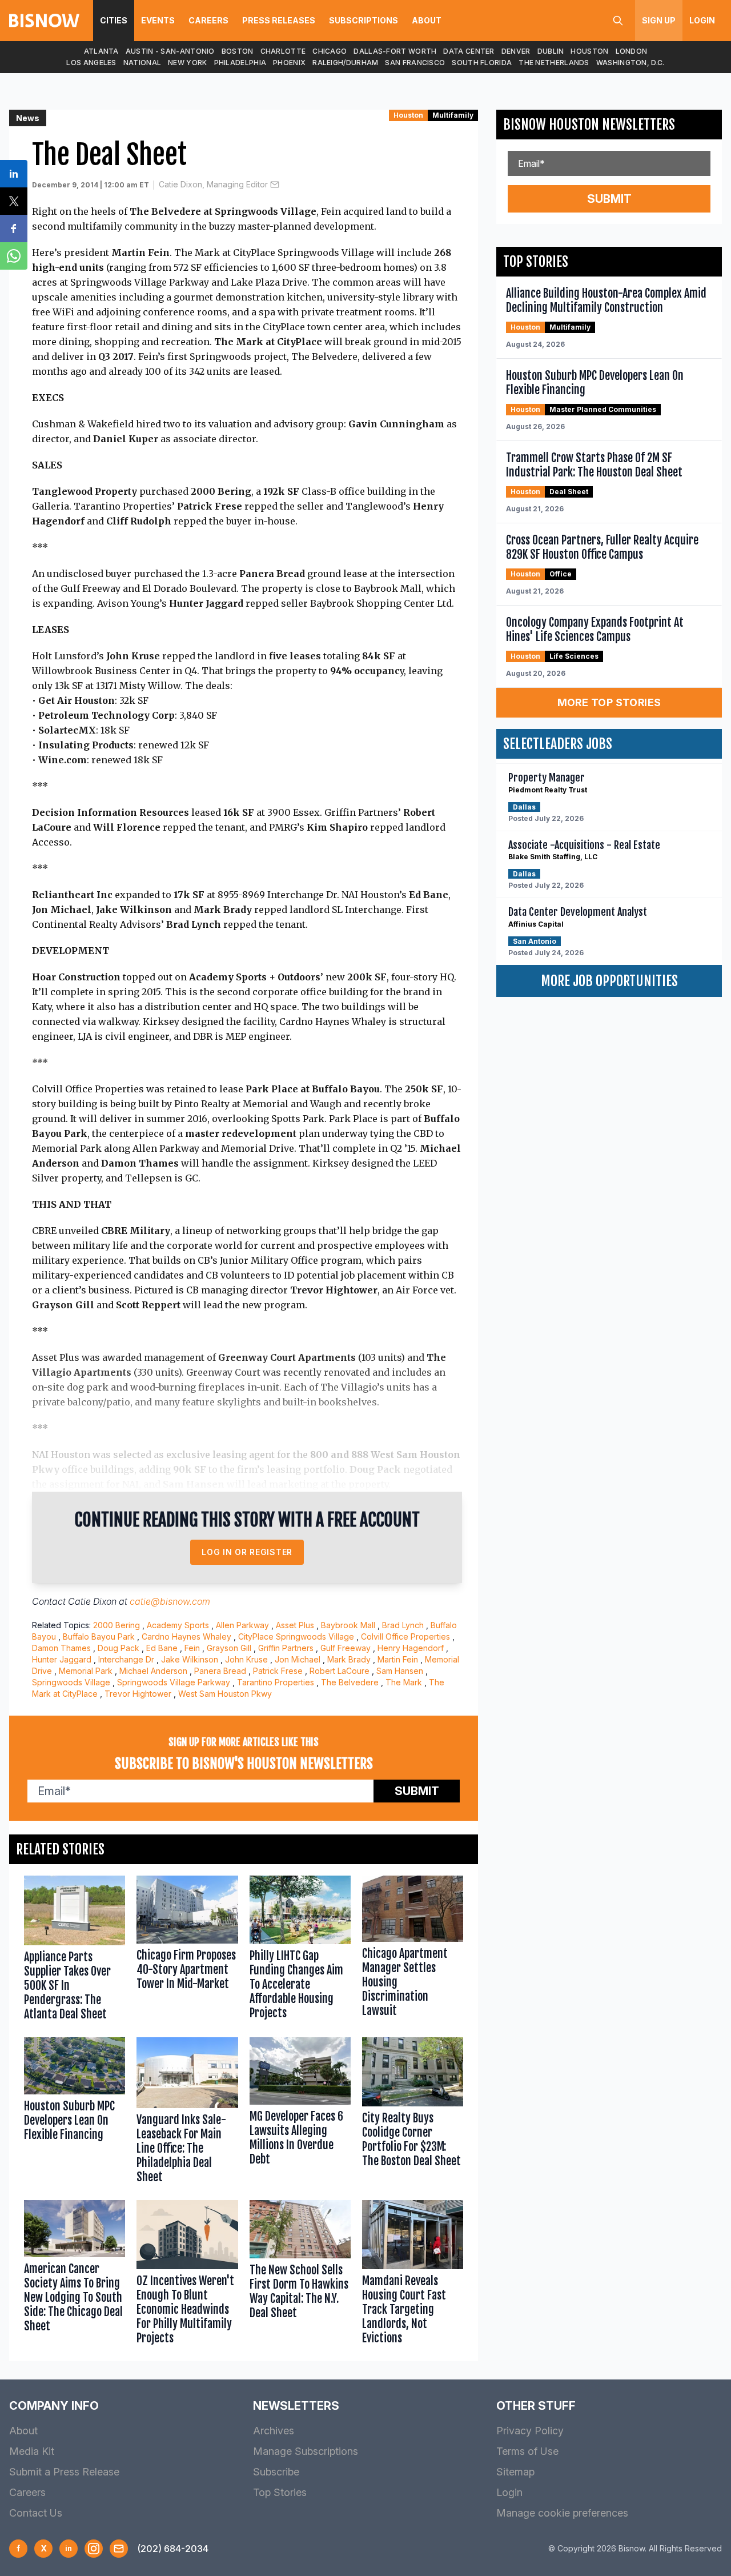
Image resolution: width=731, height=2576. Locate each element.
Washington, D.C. (630, 63)
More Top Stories (609, 702)
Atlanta (101, 51)
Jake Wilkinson (190, 1659)
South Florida (482, 63)
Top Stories (280, 2492)
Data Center (469, 51)
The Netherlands (554, 63)
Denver (516, 51)
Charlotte (283, 51)
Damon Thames (61, 1648)
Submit (417, 1791)
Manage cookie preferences (562, 2513)
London (632, 51)
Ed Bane (162, 1648)
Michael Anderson (153, 1671)
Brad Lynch (403, 1625)
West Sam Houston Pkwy (225, 1694)
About (427, 20)
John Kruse (246, 1659)
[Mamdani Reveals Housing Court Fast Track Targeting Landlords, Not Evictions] (413, 2275)
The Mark (404, 1682)
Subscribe (276, 2472)
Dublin (551, 51)
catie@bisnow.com (170, 1601)
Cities (114, 20)
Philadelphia (240, 63)
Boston (238, 51)
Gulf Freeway (346, 1648)
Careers (208, 20)
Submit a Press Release (64, 2472)
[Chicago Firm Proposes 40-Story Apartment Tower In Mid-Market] (187, 1951)
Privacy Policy (530, 2431)
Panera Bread (220, 1671)
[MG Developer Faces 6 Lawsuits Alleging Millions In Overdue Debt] (300, 2113)
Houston (589, 51)
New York (187, 63)
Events (158, 20)
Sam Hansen (400, 1671)
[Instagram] (94, 2549)
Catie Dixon (92, 1601)
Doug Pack (119, 1648)
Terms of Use (527, 2451)
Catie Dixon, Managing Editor (213, 184)
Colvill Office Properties (405, 1636)
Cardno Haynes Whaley (186, 1636)
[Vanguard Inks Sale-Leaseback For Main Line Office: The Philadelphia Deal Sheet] (187, 2113)
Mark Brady (349, 1659)
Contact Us (36, 2513)
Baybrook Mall (348, 1625)
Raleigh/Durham (345, 63)
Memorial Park (86, 1671)
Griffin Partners (286, 1648)
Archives (274, 2431)
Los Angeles (91, 63)
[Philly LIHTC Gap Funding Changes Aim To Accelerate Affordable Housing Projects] (300, 1951)
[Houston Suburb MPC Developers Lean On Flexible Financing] (75, 2113)
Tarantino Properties (276, 1682)
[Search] (618, 21)
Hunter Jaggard (62, 1659)
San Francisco (415, 63)
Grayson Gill (229, 1648)
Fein (192, 1648)
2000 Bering (117, 1625)
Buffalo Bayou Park (99, 1636)
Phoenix (289, 63)
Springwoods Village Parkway (174, 1682)
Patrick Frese (278, 1671)
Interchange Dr (126, 1659)
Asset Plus (295, 1625)
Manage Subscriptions (306, 2451)
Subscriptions (364, 20)
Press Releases (279, 20)
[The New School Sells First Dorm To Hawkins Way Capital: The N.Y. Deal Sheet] (300, 2275)
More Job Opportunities (609, 981)
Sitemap (515, 2472)
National (142, 63)
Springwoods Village (71, 1682)
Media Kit (32, 2451)
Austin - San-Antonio (170, 51)
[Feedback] (119, 2549)
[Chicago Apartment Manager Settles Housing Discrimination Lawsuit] (413, 1951)
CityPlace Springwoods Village (296, 1636)
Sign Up (659, 20)
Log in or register (247, 1552)
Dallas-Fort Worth (395, 51)
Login (702, 20)
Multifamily (453, 115)
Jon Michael (298, 1659)
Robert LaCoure (340, 1671)
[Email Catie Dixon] (275, 185)
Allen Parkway (242, 1625)
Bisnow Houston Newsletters (589, 125)
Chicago (330, 51)
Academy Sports (178, 1625)
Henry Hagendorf (411, 1648)
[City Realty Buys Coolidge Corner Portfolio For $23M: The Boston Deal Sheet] (413, 2113)
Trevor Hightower (138, 1694)
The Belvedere (350, 1682)
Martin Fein (398, 1659)
